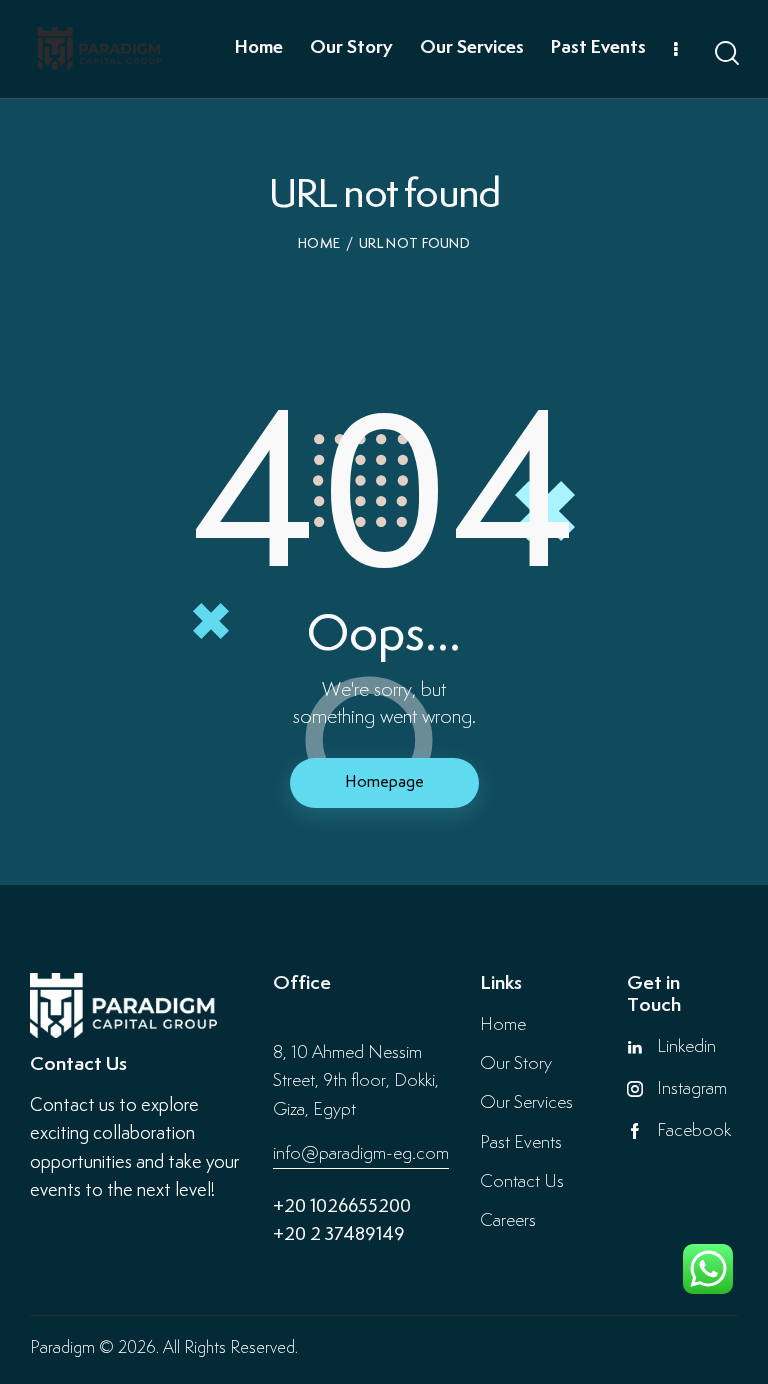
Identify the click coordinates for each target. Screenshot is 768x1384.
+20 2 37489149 (339, 1235)
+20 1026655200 (342, 1207)
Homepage (384, 782)
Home (319, 244)
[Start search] (725, 53)
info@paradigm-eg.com (361, 1154)
